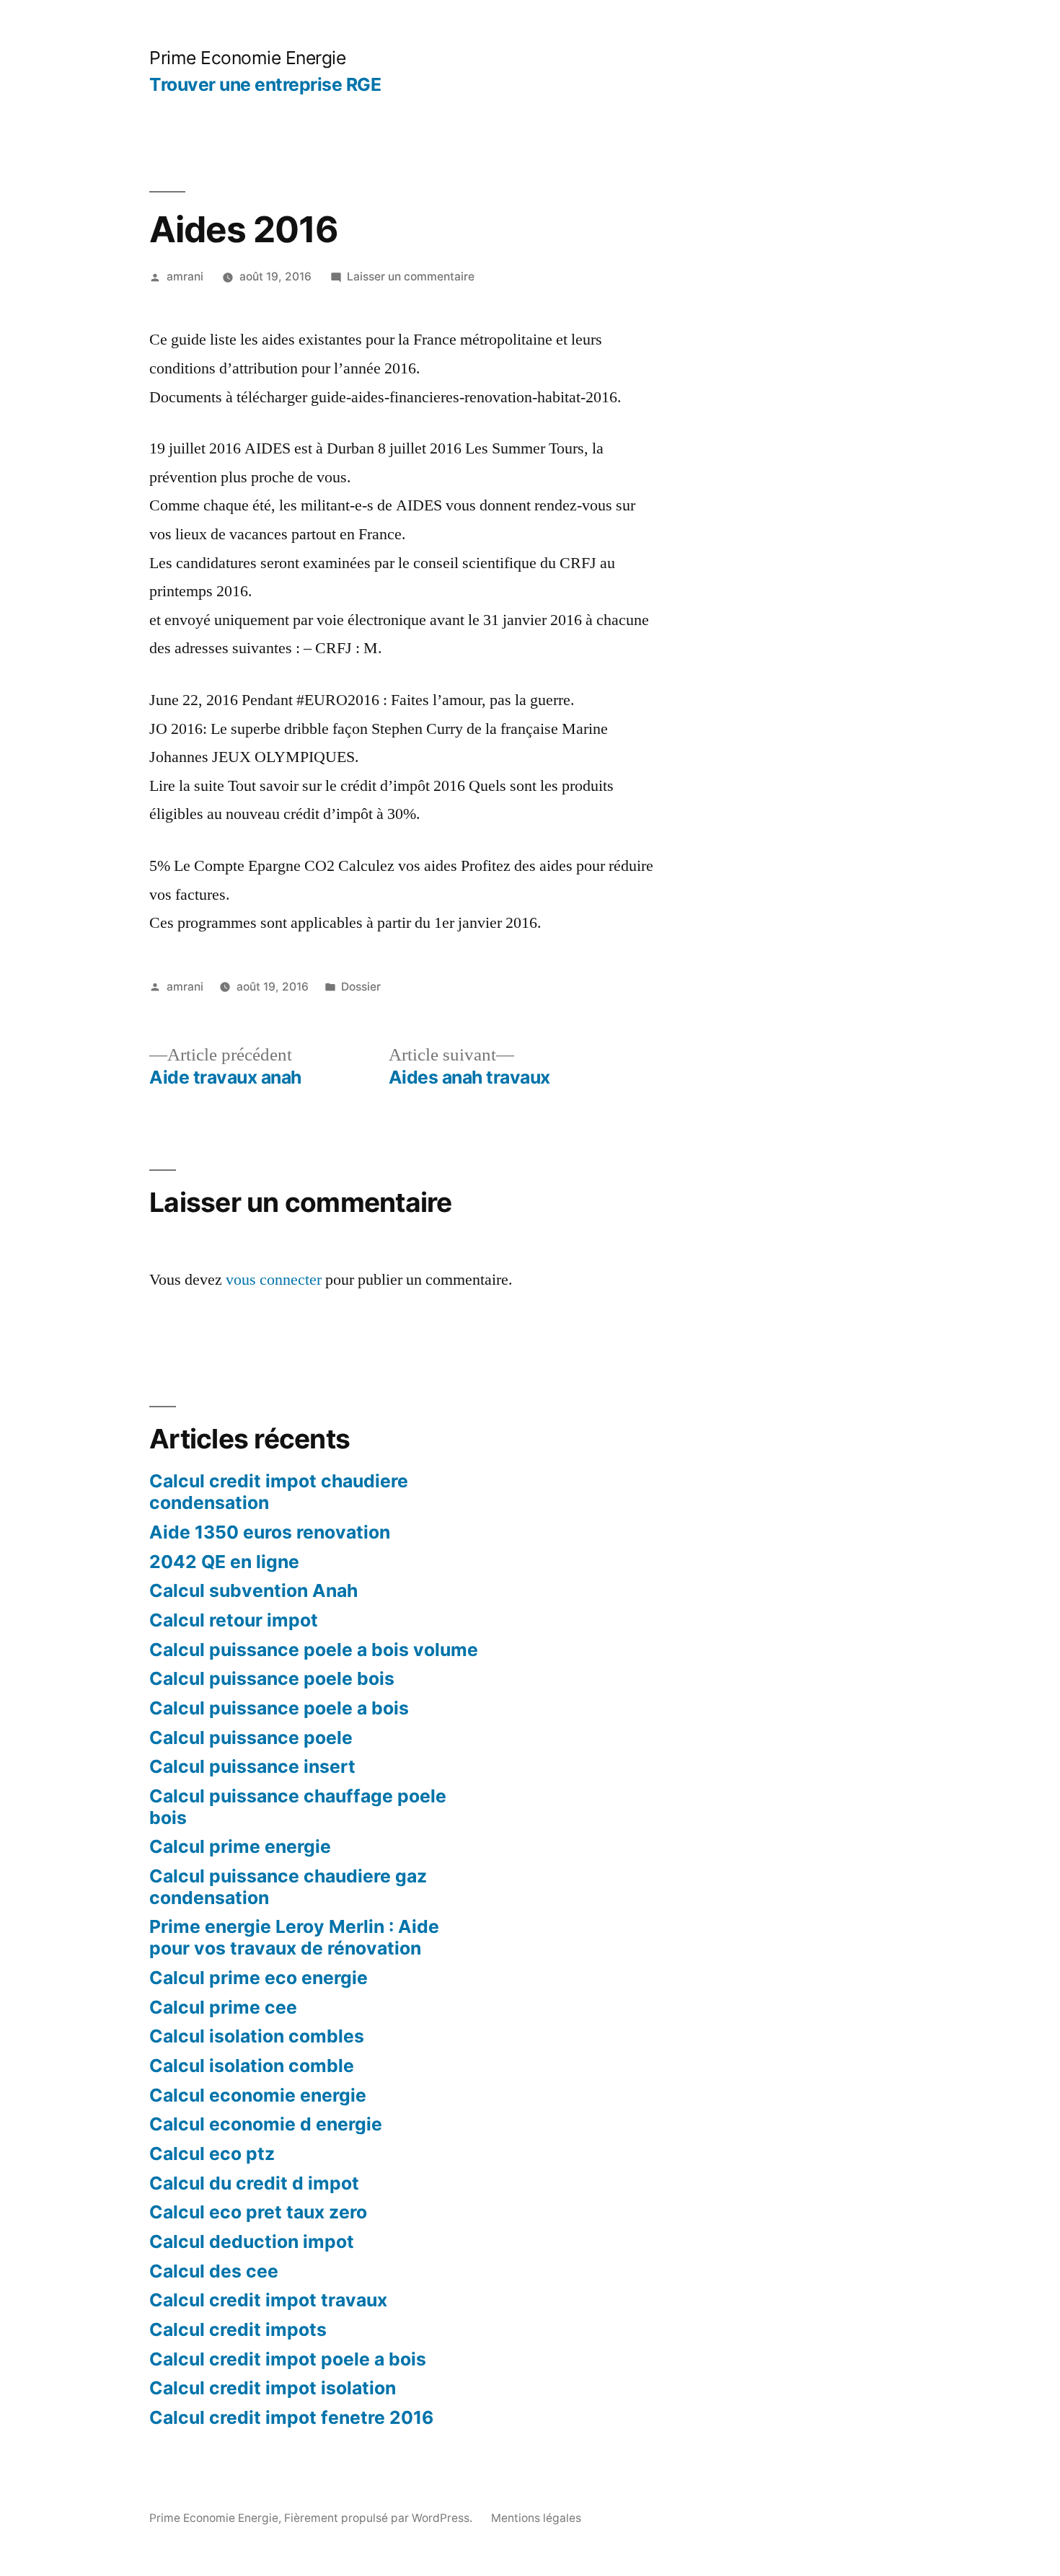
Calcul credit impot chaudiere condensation (279, 1492)
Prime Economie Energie (247, 58)
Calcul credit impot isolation (273, 2388)
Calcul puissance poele (251, 1738)
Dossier (361, 987)
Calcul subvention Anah (253, 1590)
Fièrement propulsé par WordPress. (380, 2518)
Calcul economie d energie (266, 2124)
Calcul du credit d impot (254, 2183)
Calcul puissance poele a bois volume (314, 1650)
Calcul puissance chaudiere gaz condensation (288, 1887)
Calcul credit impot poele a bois (288, 2359)
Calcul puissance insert (252, 1766)
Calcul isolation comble (252, 2066)
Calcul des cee (214, 2271)
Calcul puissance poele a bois (279, 1708)
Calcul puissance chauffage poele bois (298, 1807)
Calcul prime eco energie (259, 1978)
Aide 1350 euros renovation (270, 1532)
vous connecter (274, 1280)
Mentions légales (536, 2518)
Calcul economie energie (258, 2095)
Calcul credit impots (238, 2329)
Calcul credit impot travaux (268, 2300)
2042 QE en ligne (224, 1562)
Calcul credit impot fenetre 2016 (291, 2417)
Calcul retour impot (234, 1620)
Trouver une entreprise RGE (265, 84)
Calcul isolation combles (257, 2036)
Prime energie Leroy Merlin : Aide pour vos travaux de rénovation (294, 1937)
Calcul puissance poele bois (272, 1678)
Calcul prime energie (240, 1846)
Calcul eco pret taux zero (258, 2212)
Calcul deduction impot (252, 2241)
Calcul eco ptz (212, 2154)
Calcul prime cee (223, 2007)
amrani (185, 276)
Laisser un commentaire (411, 276)
